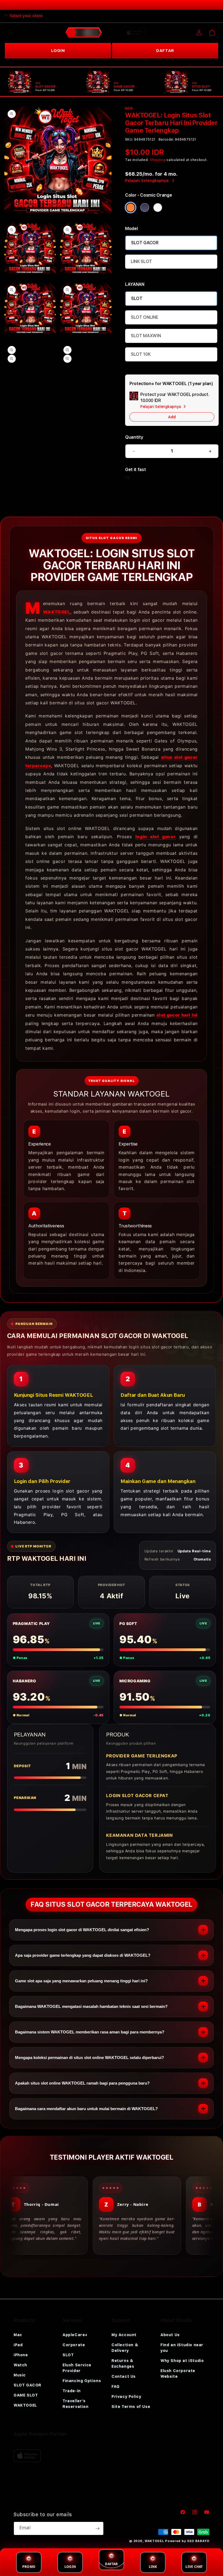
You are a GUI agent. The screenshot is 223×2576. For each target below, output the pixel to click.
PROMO (29, 2567)
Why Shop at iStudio (182, 2361)
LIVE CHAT (194, 2567)
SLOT (137, 298)
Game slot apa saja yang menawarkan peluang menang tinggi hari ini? (81, 1981)
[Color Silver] (158, 208)
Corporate (74, 2345)
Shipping (158, 160)
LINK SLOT (141, 261)
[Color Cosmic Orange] (131, 208)
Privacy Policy (126, 2397)
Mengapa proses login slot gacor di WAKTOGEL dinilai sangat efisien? (82, 1930)
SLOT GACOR (145, 243)
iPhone (21, 2355)
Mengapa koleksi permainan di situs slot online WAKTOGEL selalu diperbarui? (89, 2058)
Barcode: (166, 140)
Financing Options (82, 2381)
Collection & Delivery (125, 2348)
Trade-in (72, 2391)
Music (20, 2375)
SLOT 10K (141, 354)
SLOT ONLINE (144, 317)
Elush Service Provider (77, 2368)
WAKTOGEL (57, 612)
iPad (18, 2345)
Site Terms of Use (131, 2407)
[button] (11, 33)
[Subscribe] (97, 2528)
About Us (170, 2335)
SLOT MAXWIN (146, 336)
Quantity (134, 437)
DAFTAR (165, 51)
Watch (20, 2365)
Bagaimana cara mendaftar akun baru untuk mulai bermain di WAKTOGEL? (86, 2109)
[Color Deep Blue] (145, 208)
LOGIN (58, 51)
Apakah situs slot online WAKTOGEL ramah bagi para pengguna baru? (82, 2083)
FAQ (116, 2386)
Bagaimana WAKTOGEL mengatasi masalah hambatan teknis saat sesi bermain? (91, 2006)
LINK (153, 2567)
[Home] (84, 33)
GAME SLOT (26, 2395)
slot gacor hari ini (177, 1015)
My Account (124, 2335)
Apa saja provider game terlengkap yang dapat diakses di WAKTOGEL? (83, 1955)
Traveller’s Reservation (76, 2404)
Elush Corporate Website (178, 2374)
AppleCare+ (75, 2335)
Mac (18, 2335)
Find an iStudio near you (182, 2348)
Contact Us (124, 2376)
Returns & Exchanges (123, 2363)
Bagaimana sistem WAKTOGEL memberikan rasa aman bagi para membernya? (90, 2032)
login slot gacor (155, 837)
